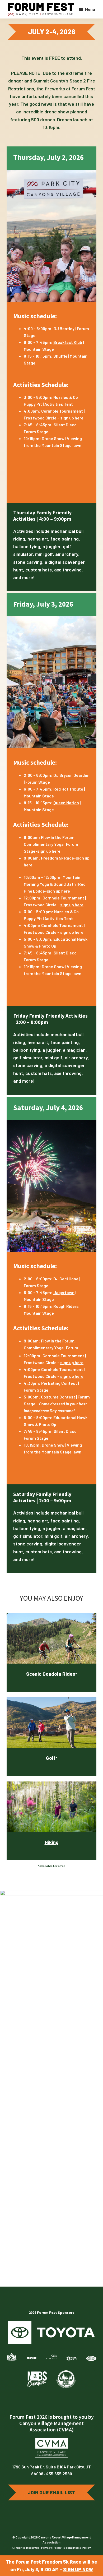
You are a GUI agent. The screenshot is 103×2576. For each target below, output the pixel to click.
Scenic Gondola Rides (51, 1674)
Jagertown (64, 1292)
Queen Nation (66, 803)
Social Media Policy (77, 2547)
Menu (90, 9)
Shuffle (60, 356)
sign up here (72, 418)
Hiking (52, 1842)
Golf (51, 1758)
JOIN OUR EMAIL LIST (51, 2492)
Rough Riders (66, 1306)
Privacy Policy (51, 2547)
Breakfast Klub (68, 342)
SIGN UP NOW (78, 2569)
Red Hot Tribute (68, 789)
